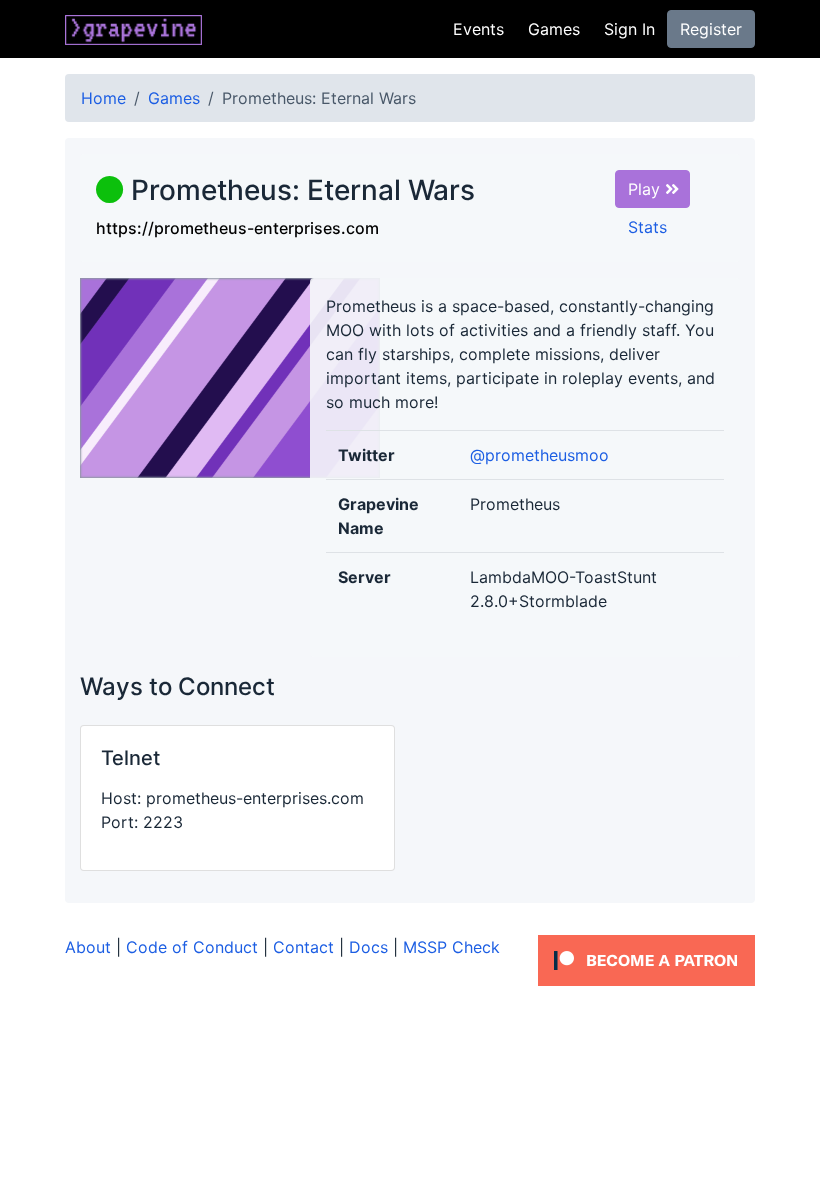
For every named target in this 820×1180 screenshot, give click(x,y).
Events (478, 29)
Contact (303, 947)
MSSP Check (451, 947)
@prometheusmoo (539, 455)
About (88, 947)
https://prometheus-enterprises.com (237, 228)
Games (554, 29)
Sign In (629, 29)
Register (711, 29)
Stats (647, 227)
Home (103, 98)
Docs (368, 947)
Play (646, 189)
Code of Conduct (192, 947)
